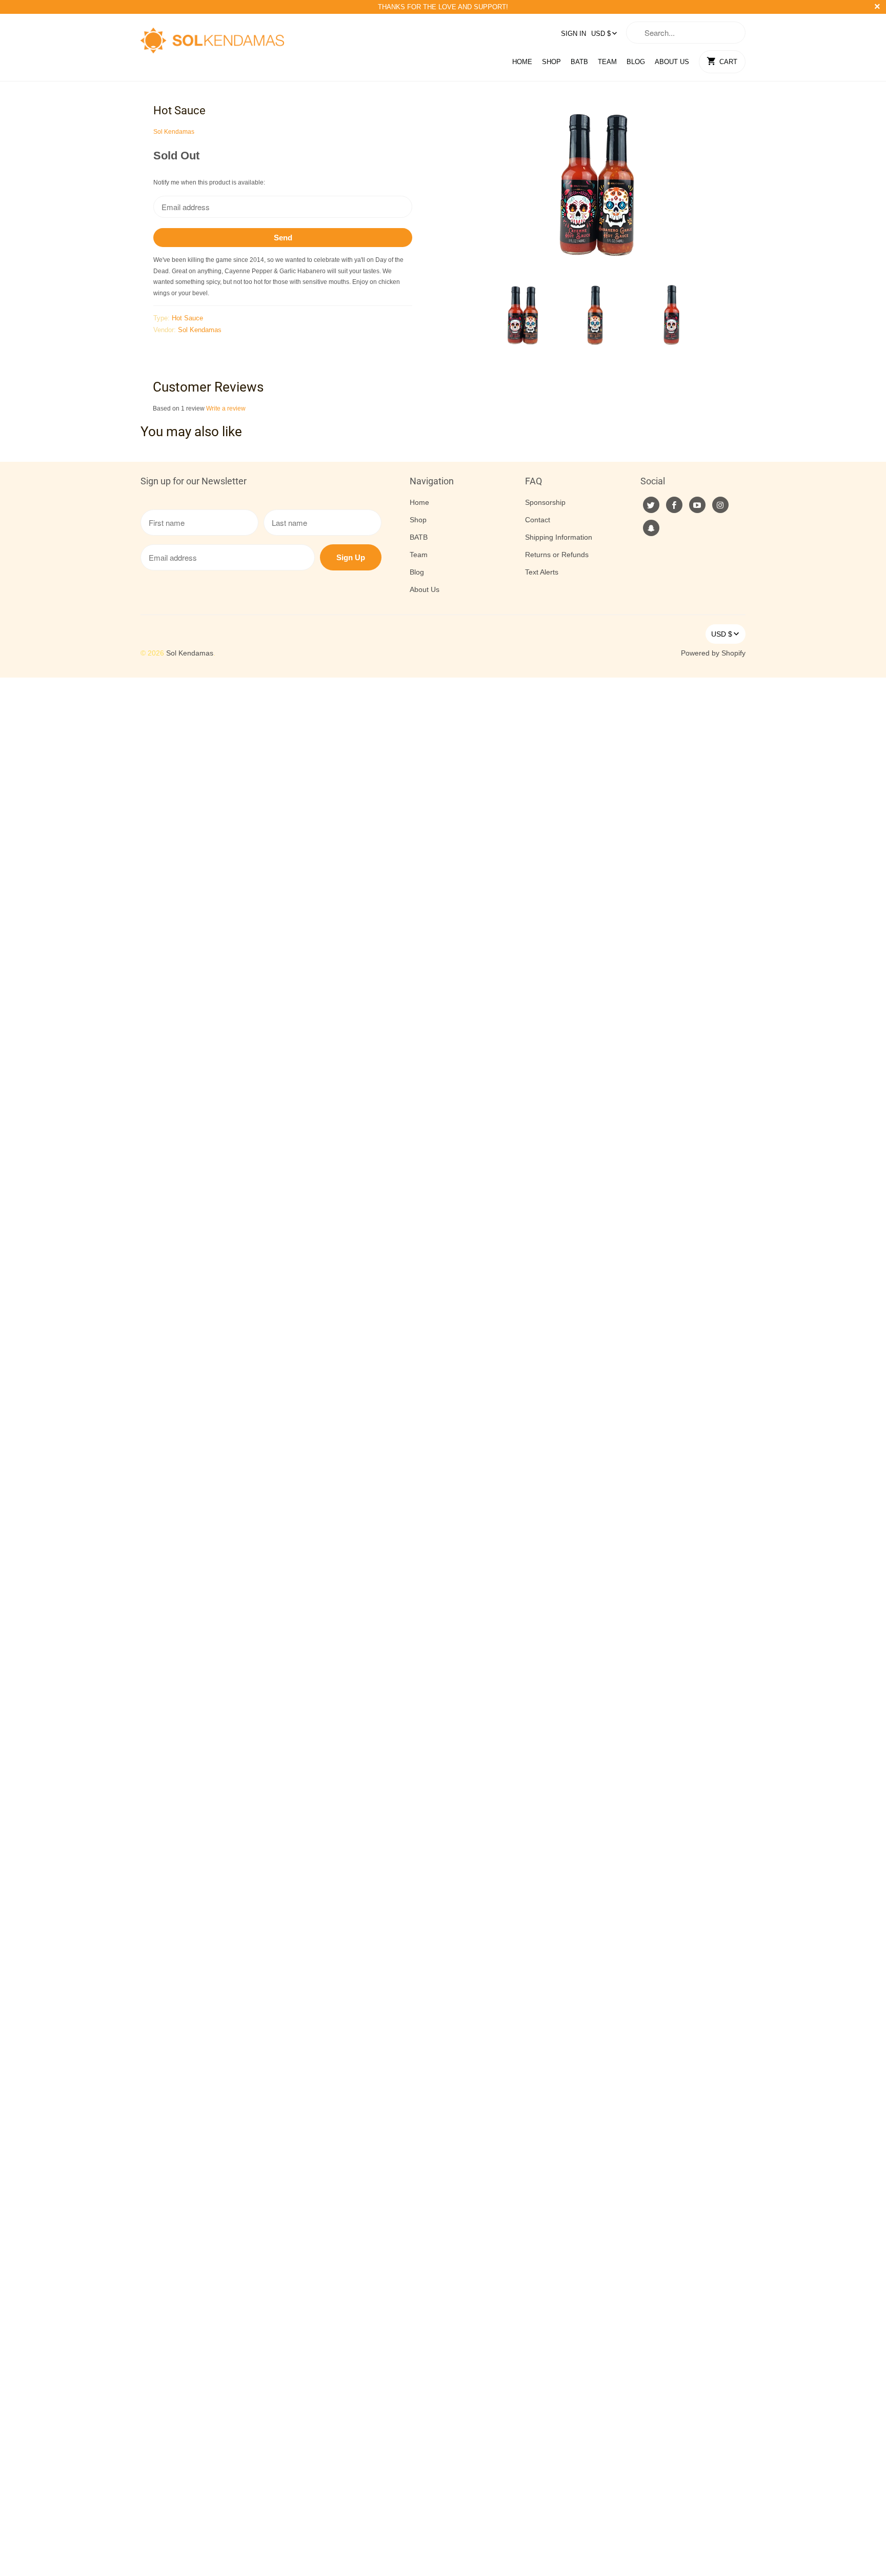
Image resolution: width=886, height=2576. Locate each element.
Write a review (226, 408)
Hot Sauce (187, 318)
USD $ (601, 34)
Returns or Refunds (557, 555)
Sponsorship (545, 502)
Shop (551, 62)
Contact (538, 520)
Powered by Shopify (713, 653)
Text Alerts (542, 572)
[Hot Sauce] (597, 187)
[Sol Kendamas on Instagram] (720, 505)
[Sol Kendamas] (212, 37)
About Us (672, 62)
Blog (636, 62)
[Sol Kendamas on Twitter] (651, 505)
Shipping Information (559, 537)
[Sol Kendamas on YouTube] (697, 505)
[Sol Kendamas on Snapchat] (651, 528)
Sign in (573, 34)
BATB (579, 62)
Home (522, 62)
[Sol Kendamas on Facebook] (674, 505)
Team (607, 62)
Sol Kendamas (174, 132)
